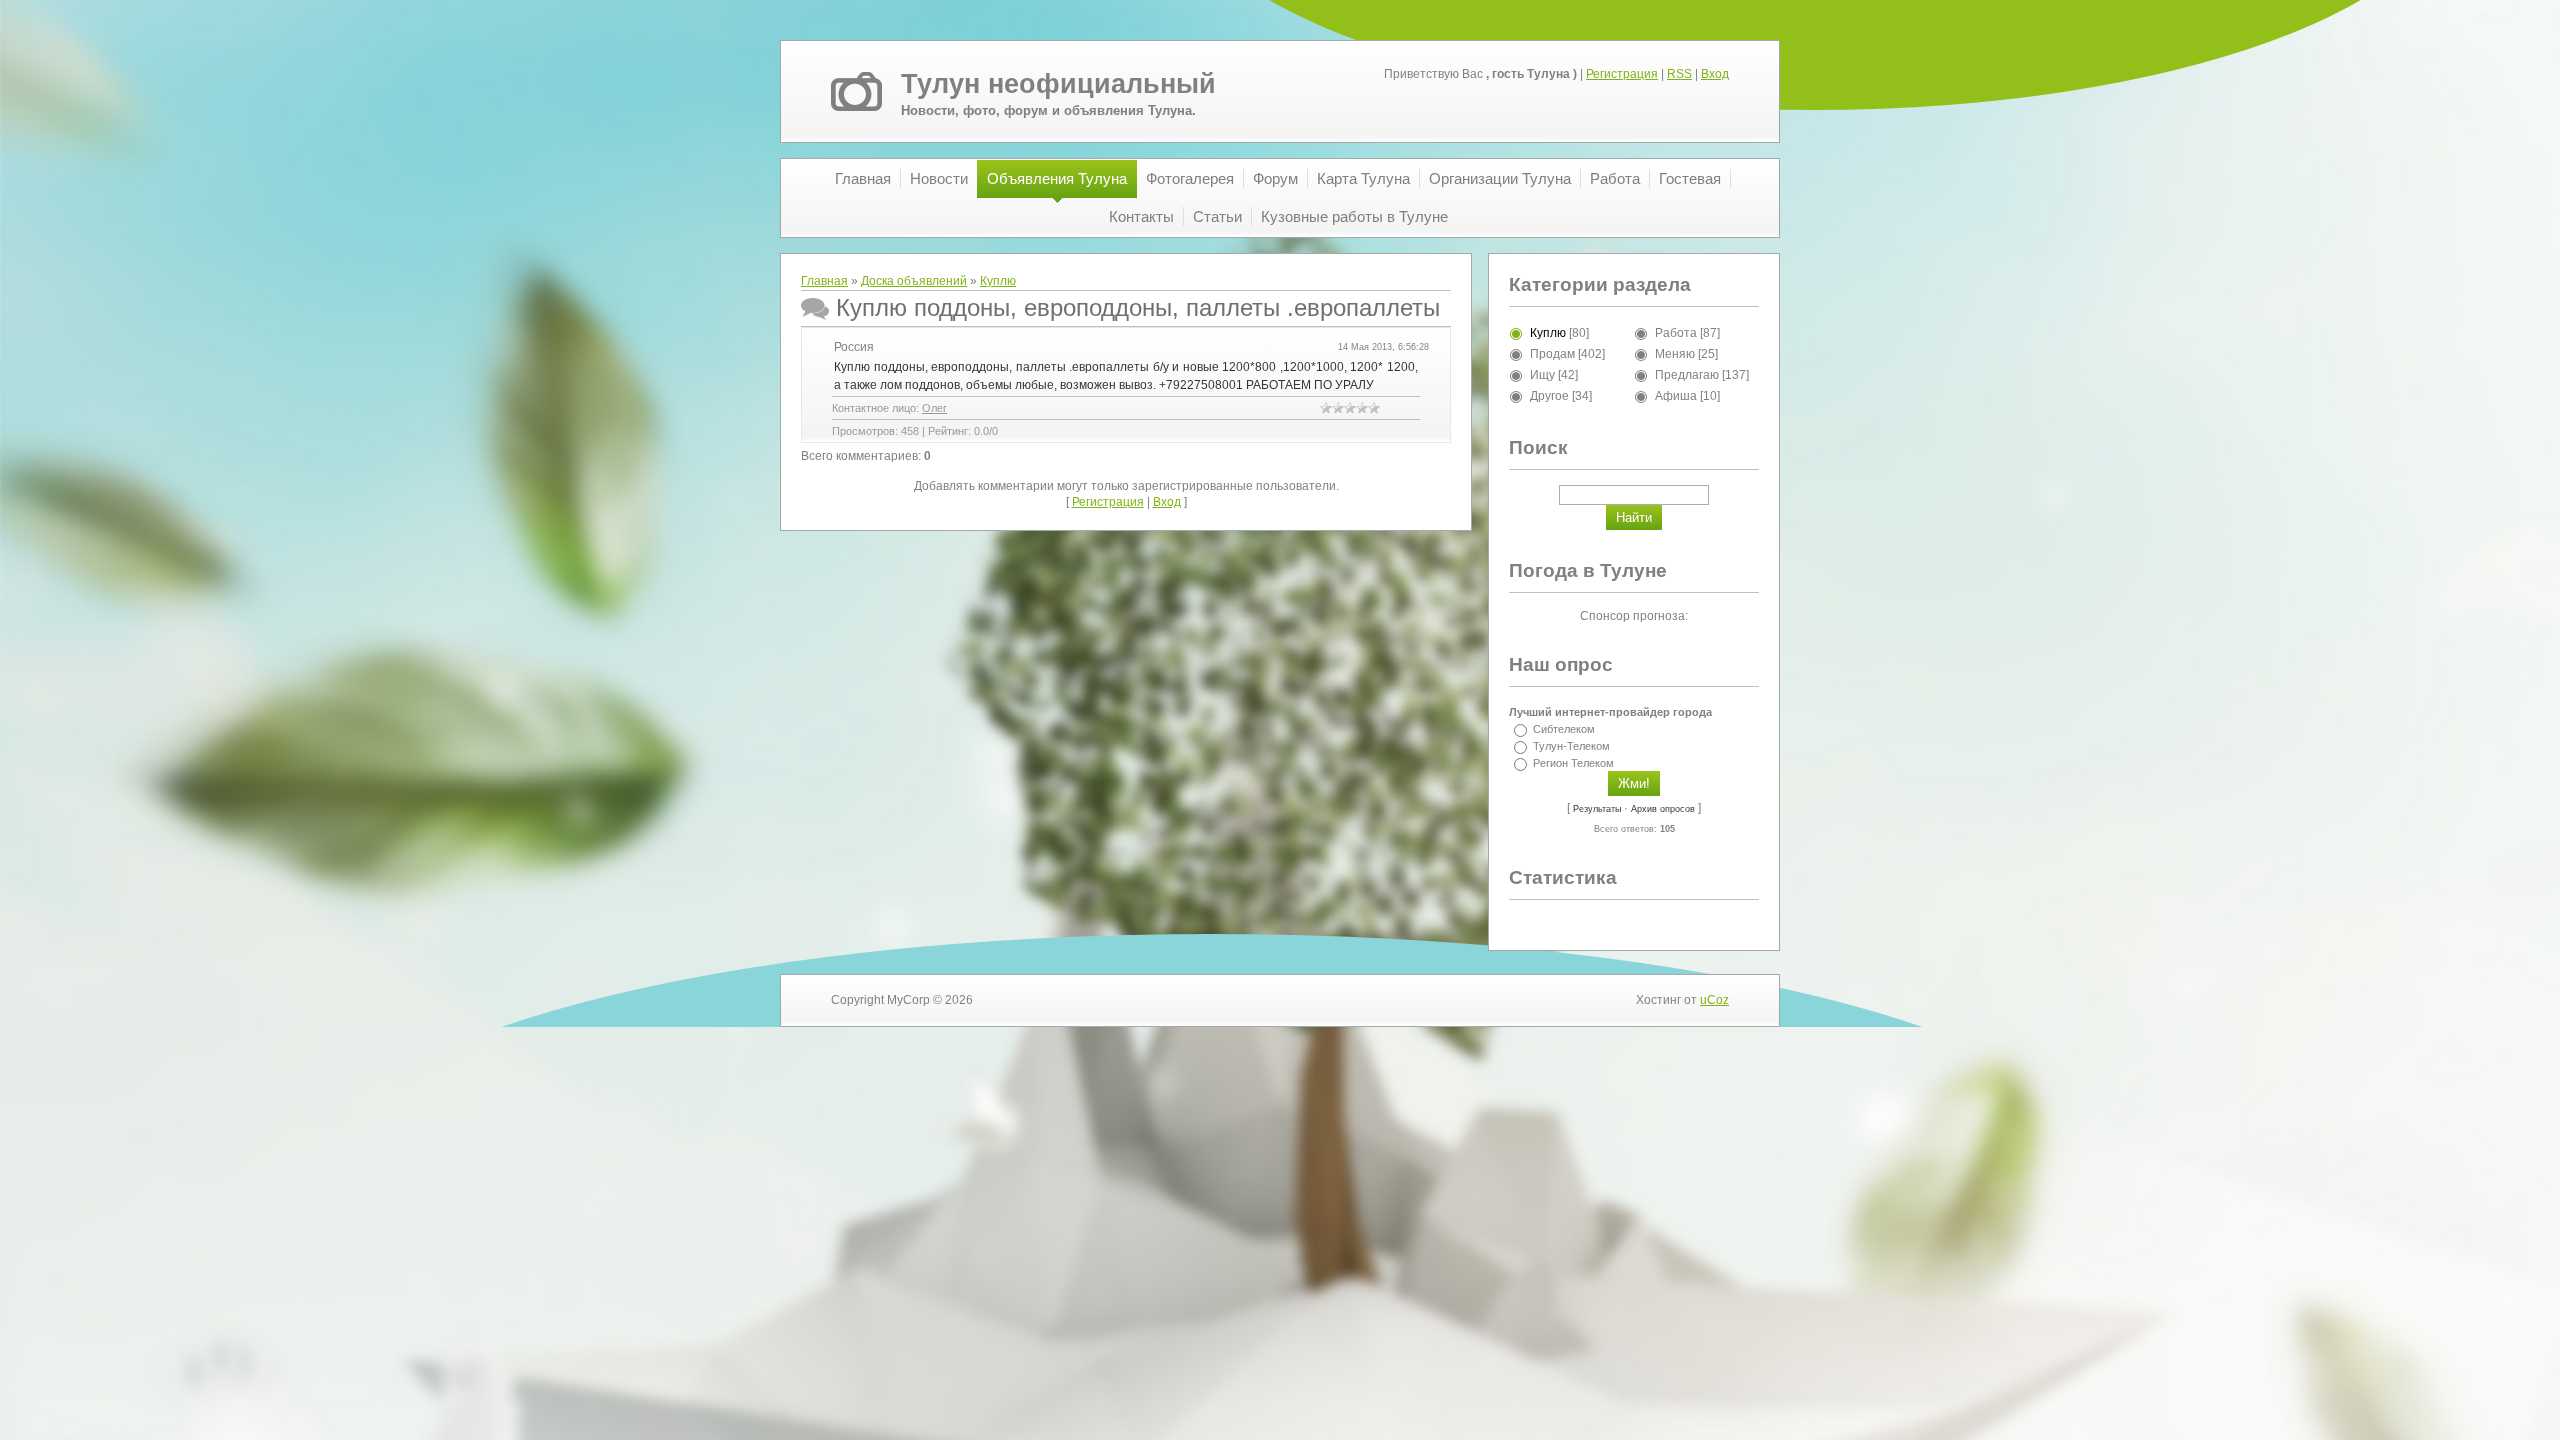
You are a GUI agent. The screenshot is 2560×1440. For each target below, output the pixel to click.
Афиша (1676, 396)
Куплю (998, 281)
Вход (1715, 74)
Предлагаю (1687, 375)
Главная (824, 281)
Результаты (1597, 809)
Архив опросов (1663, 809)
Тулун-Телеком (1571, 746)
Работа (1676, 333)
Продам (1552, 354)
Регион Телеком (1573, 763)
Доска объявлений (914, 281)
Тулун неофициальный (1058, 84)
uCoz (1714, 1000)
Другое (1549, 396)
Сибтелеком (1564, 729)
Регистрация (1622, 74)
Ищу (1542, 375)
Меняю (1675, 354)
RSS (1679, 74)
